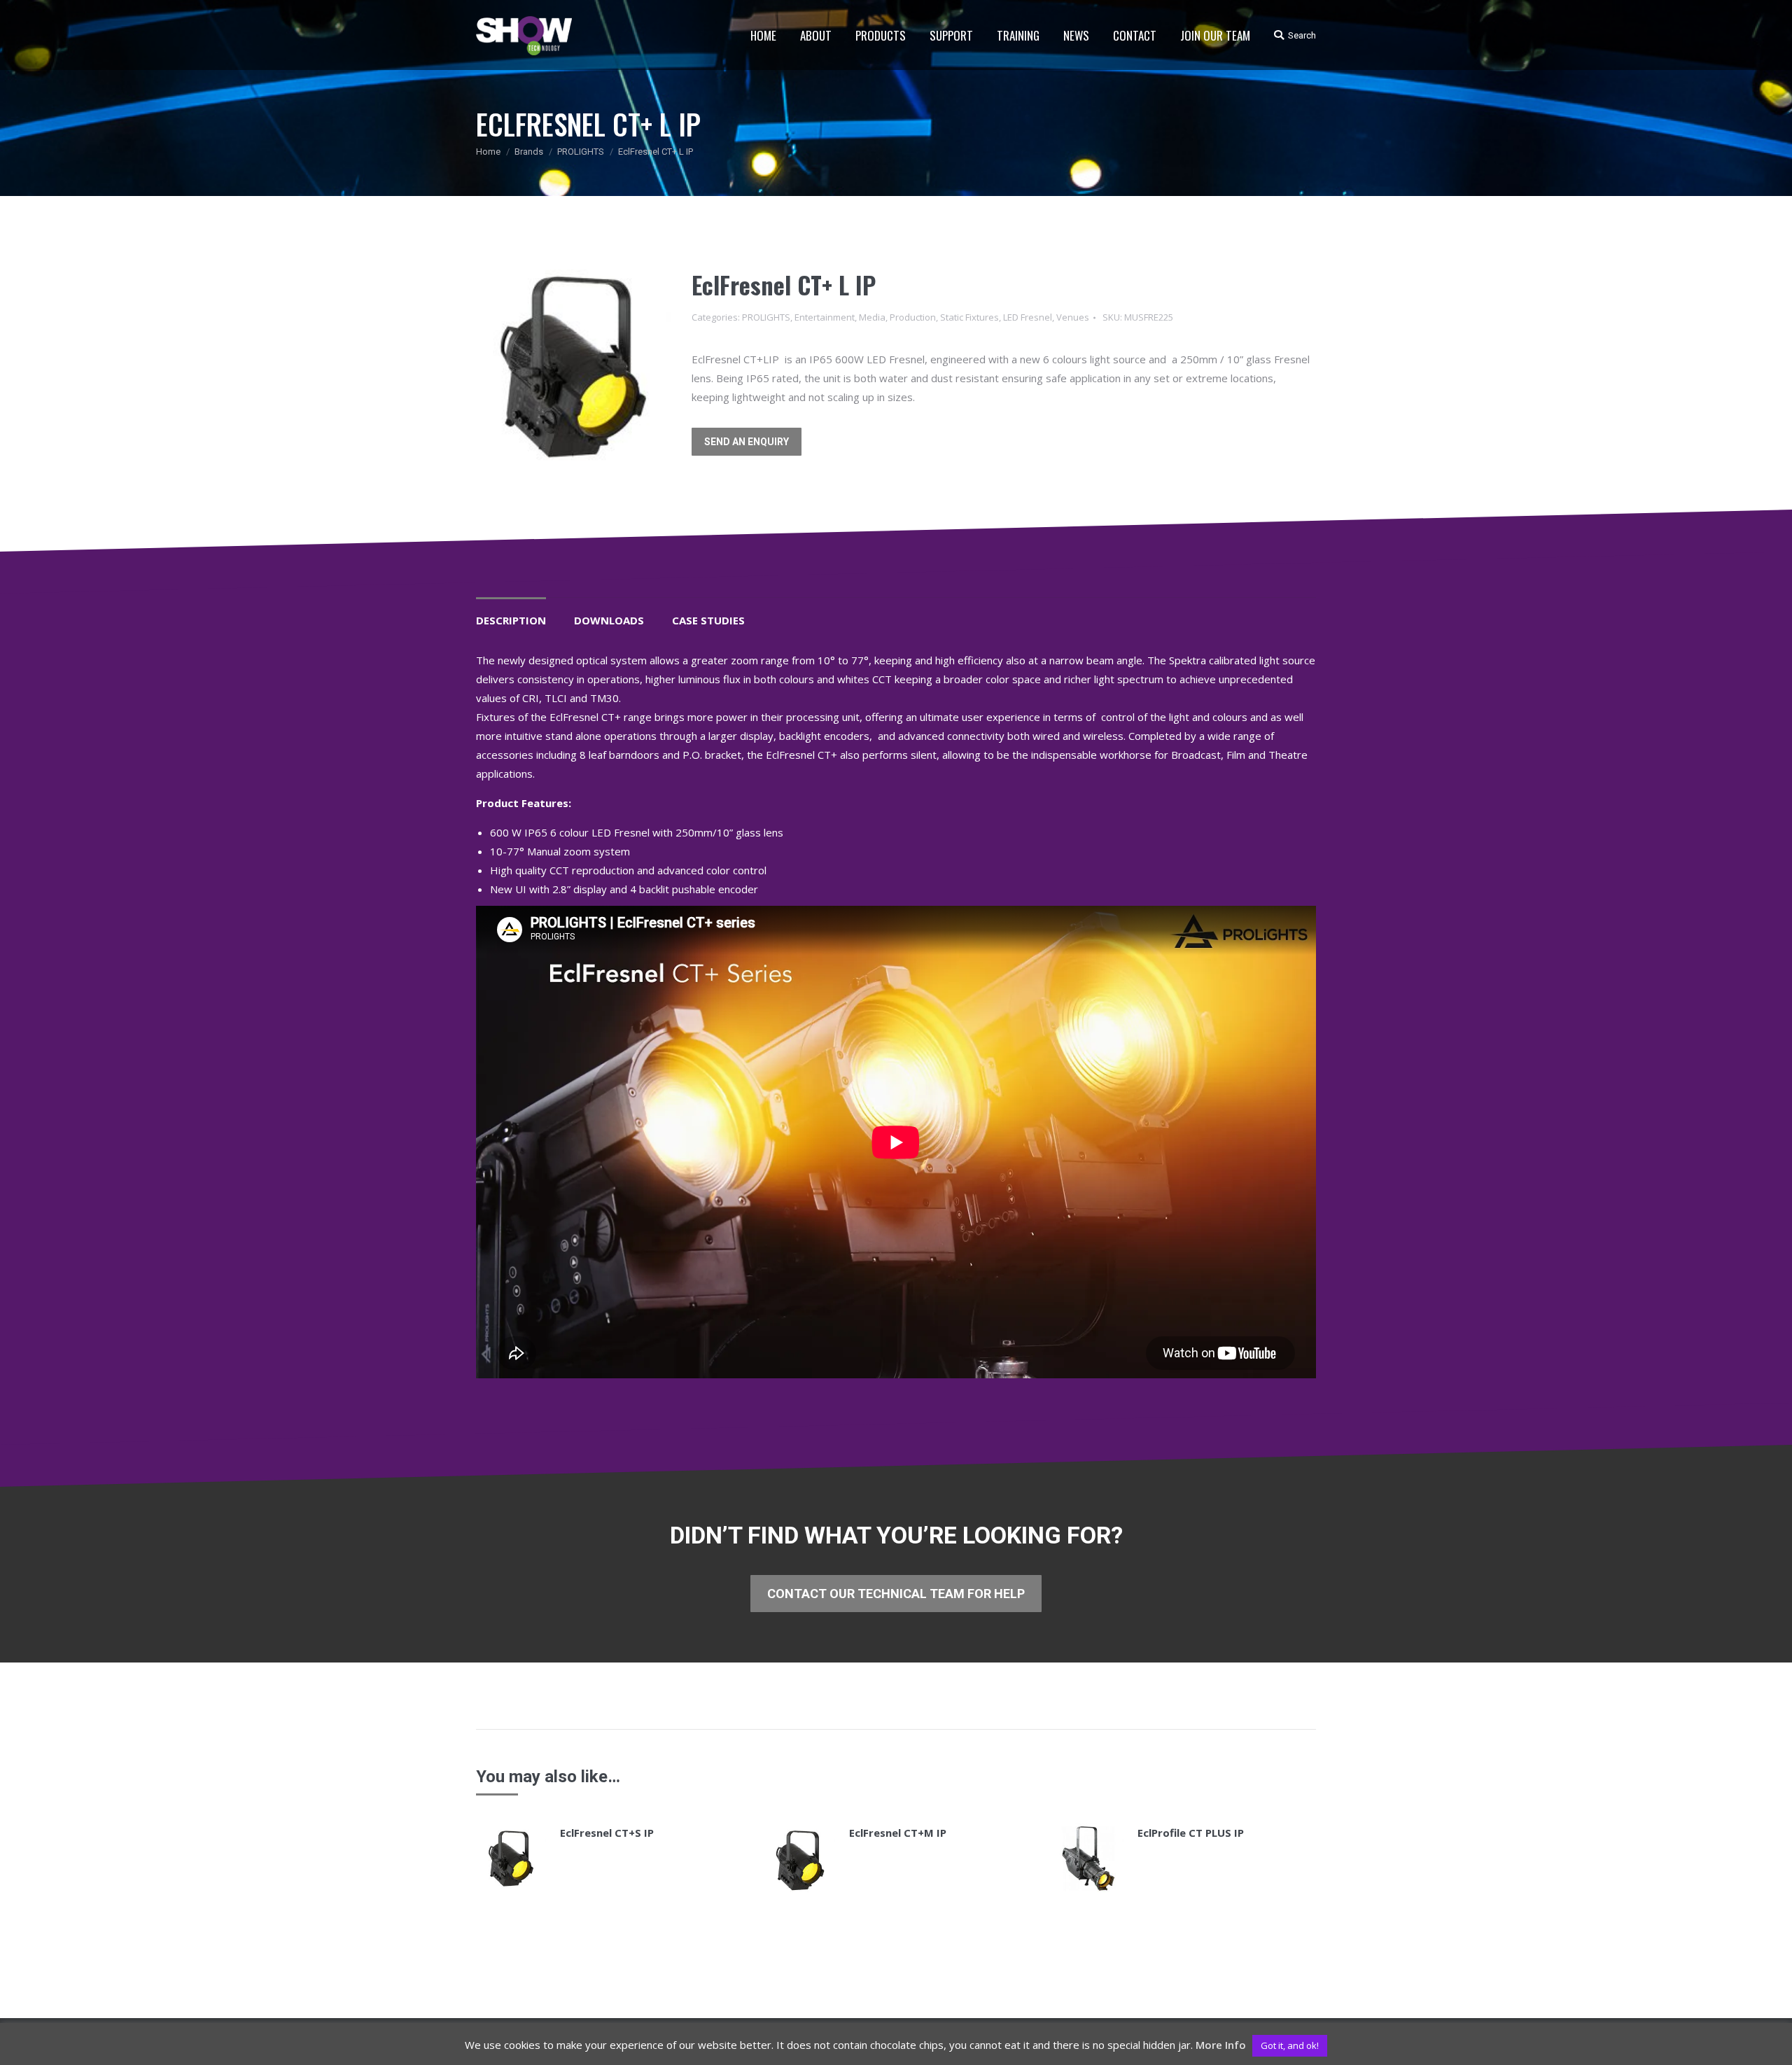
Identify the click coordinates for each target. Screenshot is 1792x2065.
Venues (1073, 317)
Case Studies (708, 620)
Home (488, 152)
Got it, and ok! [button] (1290, 2045)
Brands (529, 152)
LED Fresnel (1028, 317)
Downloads (609, 620)
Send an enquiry (747, 442)
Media (872, 317)
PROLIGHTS (581, 152)
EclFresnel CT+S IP (607, 1833)
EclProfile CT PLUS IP (1191, 1833)
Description (511, 620)
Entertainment (825, 317)
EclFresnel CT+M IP (898, 1833)
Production (913, 317)
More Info (1221, 2045)
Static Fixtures (969, 317)
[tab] (511, 614)
